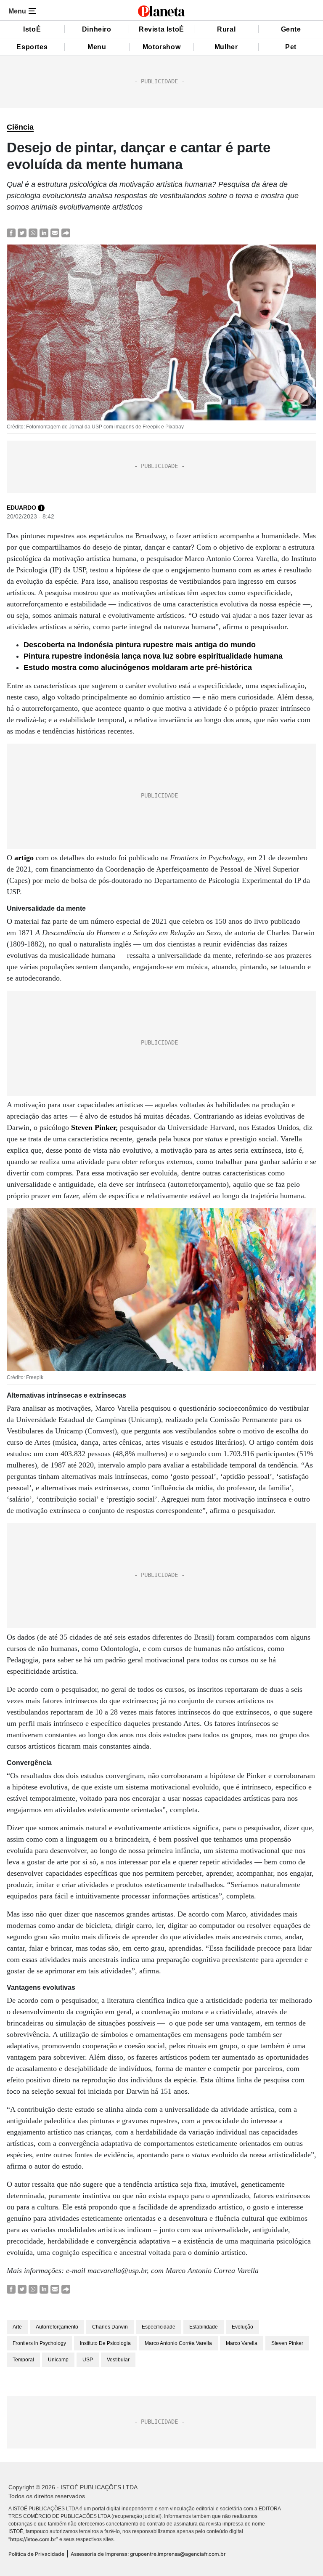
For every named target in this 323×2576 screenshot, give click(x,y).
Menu (97, 47)
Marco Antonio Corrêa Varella (178, 2343)
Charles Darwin (110, 2327)
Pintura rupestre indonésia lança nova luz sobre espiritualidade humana (153, 656)
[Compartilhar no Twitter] (22, 233)
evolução (242, 2327)
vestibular (118, 2360)
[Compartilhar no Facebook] (11, 233)
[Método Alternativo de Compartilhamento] (66, 233)
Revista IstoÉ (161, 29)
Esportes (32, 47)
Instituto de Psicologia (105, 2343)
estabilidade (204, 2327)
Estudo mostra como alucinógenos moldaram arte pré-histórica (138, 667)
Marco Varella (242, 2343)
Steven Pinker (93, 1127)
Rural (226, 29)
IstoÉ (32, 29)
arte (17, 2327)
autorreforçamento (57, 2327)
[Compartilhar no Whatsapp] (33, 233)
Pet (291, 47)
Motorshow (161, 47)
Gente (291, 29)
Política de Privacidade (36, 2554)
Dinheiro (97, 29)
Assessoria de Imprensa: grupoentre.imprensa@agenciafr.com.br (148, 2554)
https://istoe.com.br (33, 2539)
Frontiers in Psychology (39, 2343)
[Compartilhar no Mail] (55, 233)
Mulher (226, 47)
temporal (23, 2360)
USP (88, 2360)
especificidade (159, 2327)
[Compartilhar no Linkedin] (44, 233)
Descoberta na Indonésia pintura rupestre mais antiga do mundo (140, 645)
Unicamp (58, 2360)
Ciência (20, 127)
